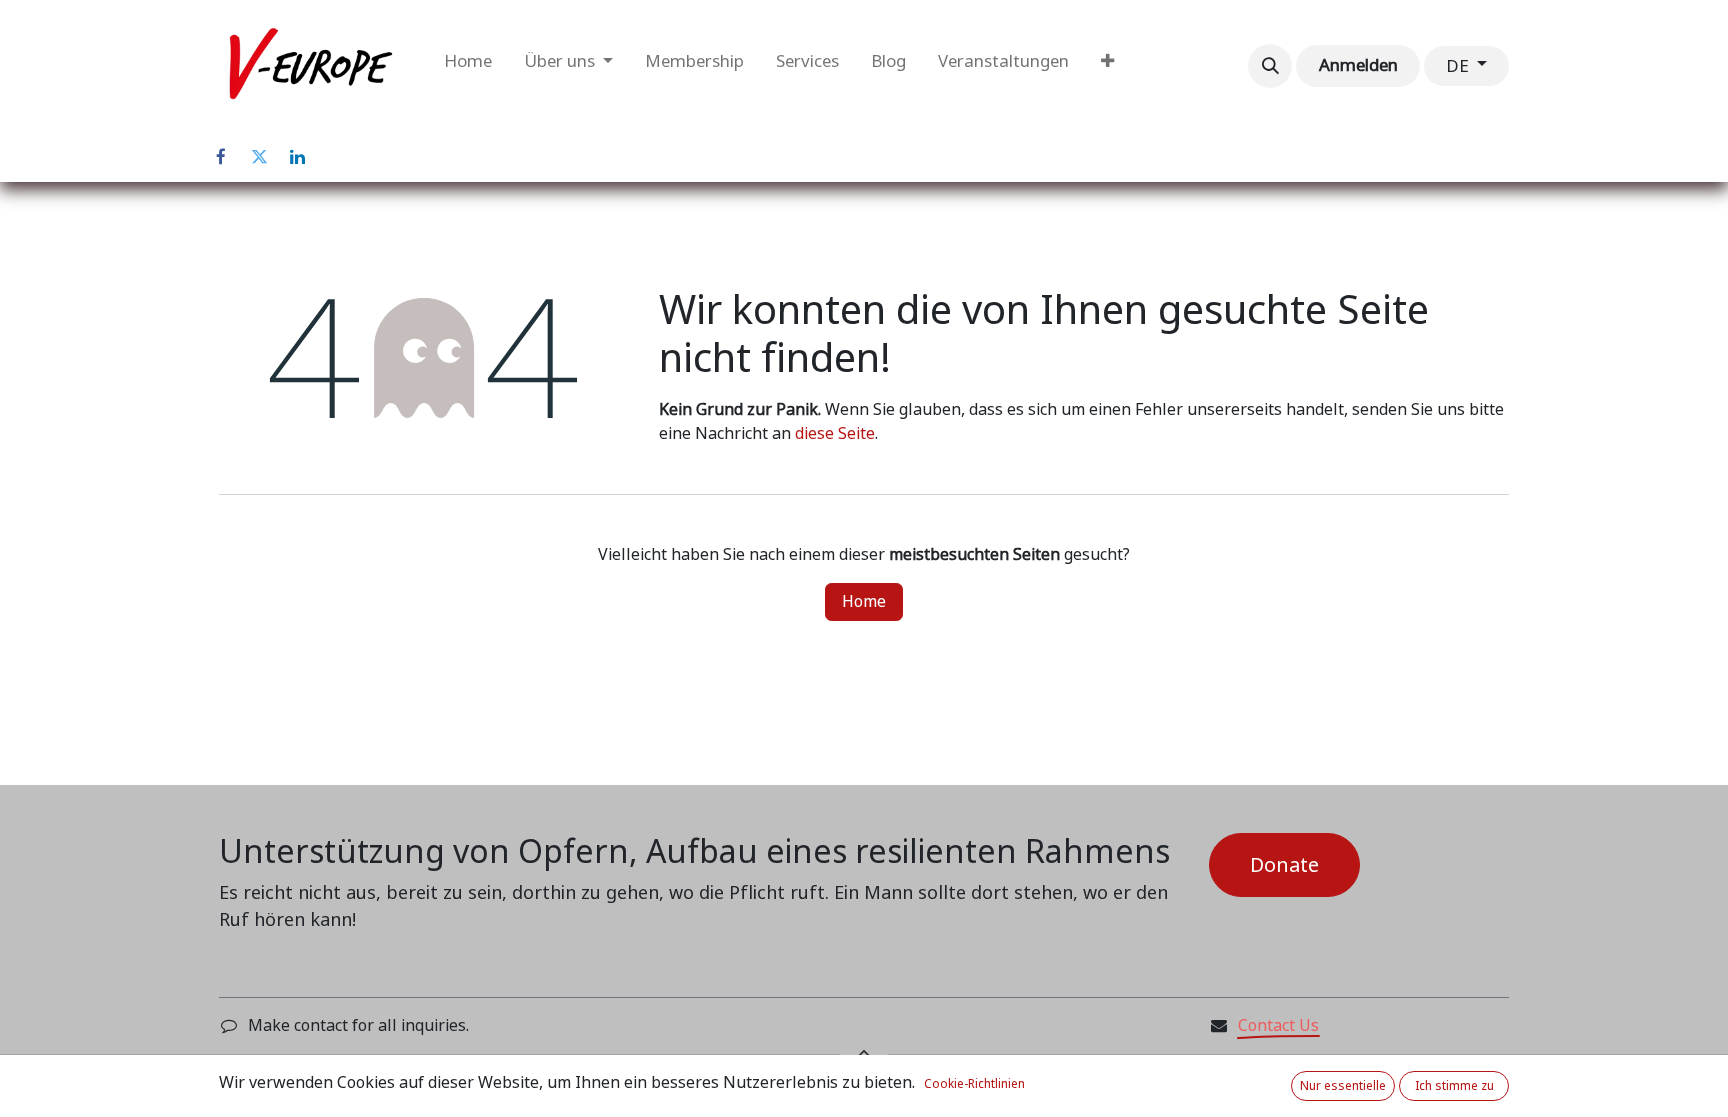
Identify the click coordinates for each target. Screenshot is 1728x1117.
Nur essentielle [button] (1343, 1086)
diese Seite (835, 433)
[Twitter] (259, 157)
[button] (1270, 66)
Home (864, 601)
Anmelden (1358, 65)
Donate (1284, 865)
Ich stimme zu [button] (1454, 1086)
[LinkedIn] (297, 157)
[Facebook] (221, 157)
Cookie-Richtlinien (974, 1084)
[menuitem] (468, 66)
